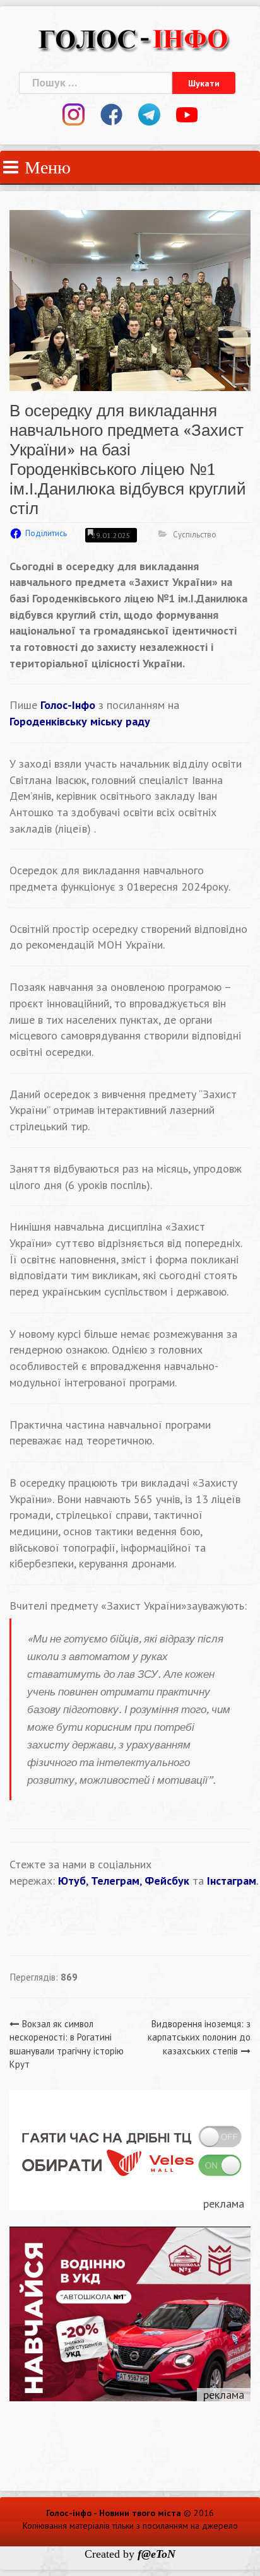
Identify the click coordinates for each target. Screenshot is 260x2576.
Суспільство (195, 535)
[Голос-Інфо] (133, 38)
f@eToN (157, 2554)
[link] (80, 721)
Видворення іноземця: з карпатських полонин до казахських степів (199, 2037)
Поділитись (46, 533)
